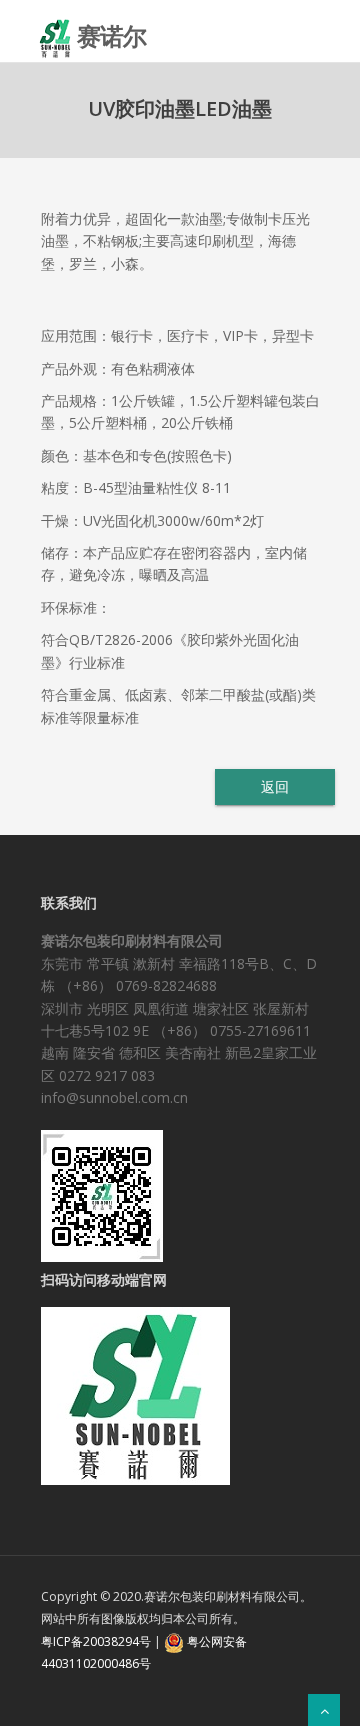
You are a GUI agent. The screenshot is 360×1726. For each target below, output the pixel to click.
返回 (274, 786)
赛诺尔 (111, 28)
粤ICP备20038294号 (96, 1641)
